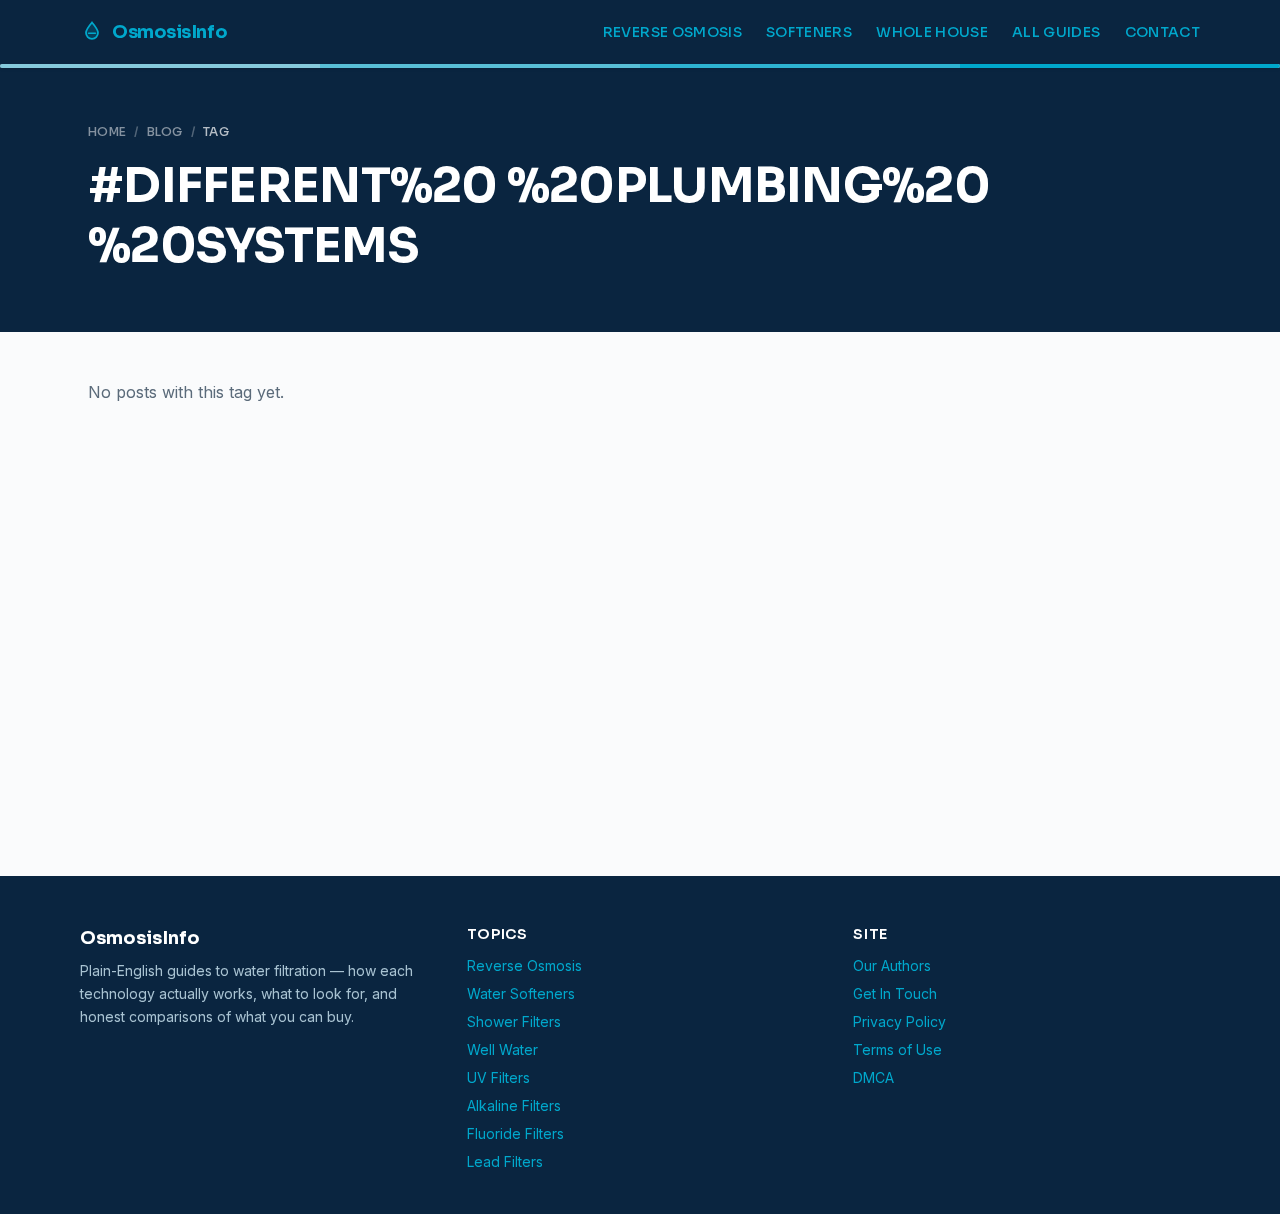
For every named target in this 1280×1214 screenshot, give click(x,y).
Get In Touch (895, 993)
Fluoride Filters (515, 1133)
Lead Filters (505, 1161)
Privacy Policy (899, 1021)
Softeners (809, 32)
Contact (1162, 32)
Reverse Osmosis (672, 32)
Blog (165, 131)
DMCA (873, 1077)
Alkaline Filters (514, 1105)
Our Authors (892, 965)
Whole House (932, 32)
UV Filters (498, 1077)
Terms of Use (897, 1049)
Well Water (502, 1049)
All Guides (1056, 32)
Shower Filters (514, 1021)
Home (107, 131)
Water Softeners (521, 993)
